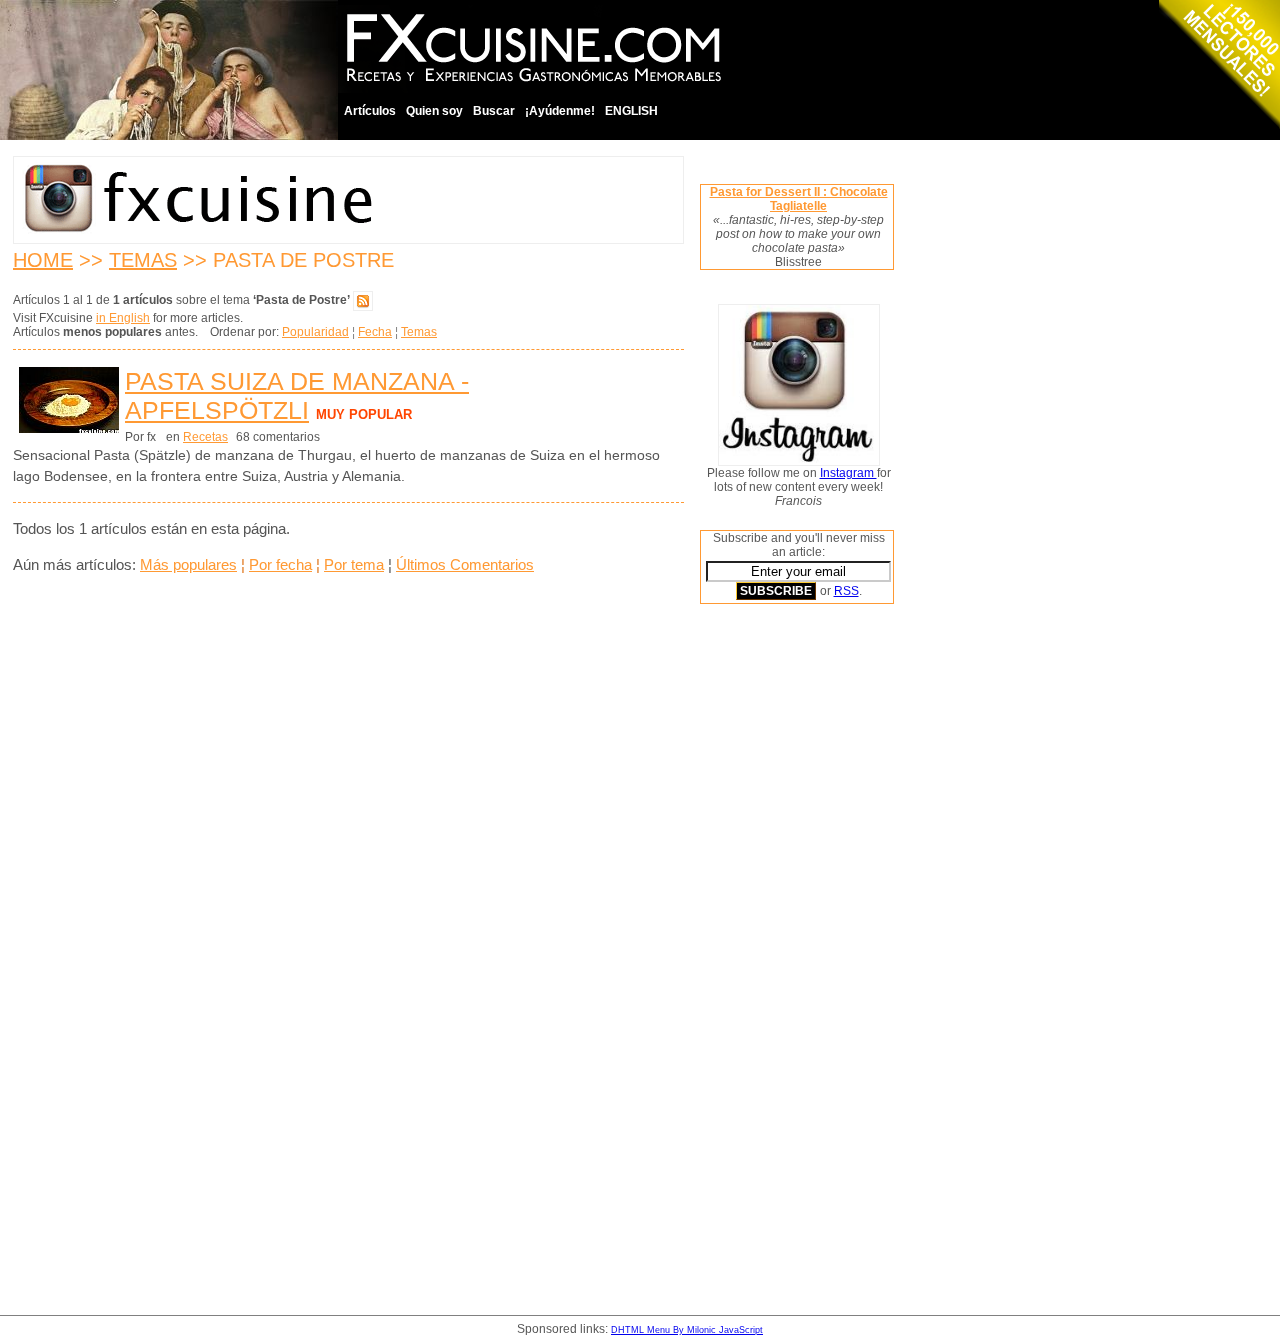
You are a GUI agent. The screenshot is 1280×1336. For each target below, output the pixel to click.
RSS (846, 591)
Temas (143, 260)
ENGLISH (631, 111)
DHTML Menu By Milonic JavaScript (687, 1330)
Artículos (370, 111)
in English (123, 318)
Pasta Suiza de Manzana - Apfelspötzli (297, 395)
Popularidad (315, 332)
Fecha (375, 332)
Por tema (354, 564)
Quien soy (434, 111)
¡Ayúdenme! (560, 111)
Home (43, 260)
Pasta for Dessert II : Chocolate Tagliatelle (799, 199)
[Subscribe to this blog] (363, 300)
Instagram (848, 473)
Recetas (205, 437)
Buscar (494, 111)
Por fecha (280, 564)
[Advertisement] (780, 923)
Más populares (188, 564)
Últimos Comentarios (465, 564)
